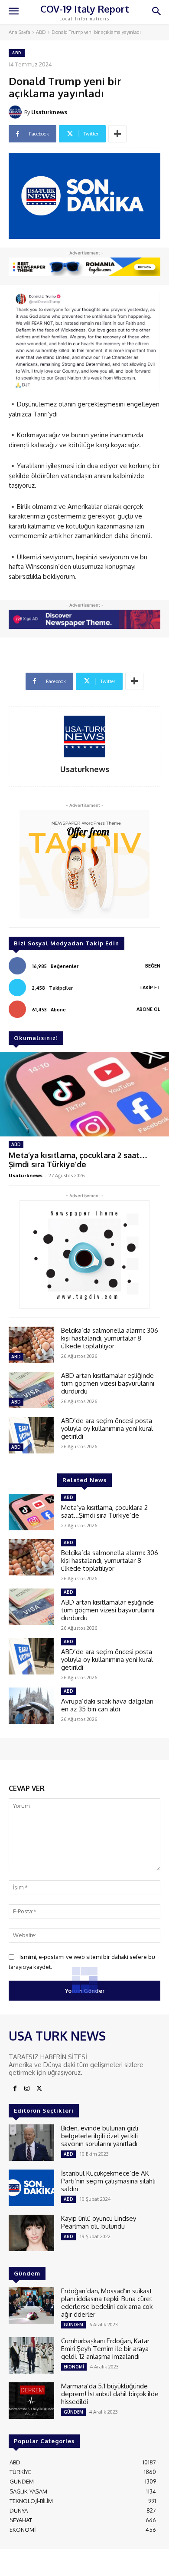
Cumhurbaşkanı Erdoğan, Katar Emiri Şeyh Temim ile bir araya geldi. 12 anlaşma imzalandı (105, 2349)
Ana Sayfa (19, 32)
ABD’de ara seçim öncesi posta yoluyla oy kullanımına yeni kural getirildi (107, 1428)
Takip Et (150, 987)
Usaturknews (49, 112)
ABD (41, 32)
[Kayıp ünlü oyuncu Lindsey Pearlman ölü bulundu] (31, 2233)
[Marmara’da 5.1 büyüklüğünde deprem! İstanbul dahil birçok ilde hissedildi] (31, 2401)
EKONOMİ (74, 2367)
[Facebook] (15, 2089)
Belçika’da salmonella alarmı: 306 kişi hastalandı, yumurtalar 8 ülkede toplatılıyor (110, 1338)
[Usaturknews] (16, 112)
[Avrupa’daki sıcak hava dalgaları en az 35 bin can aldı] (31, 1706)
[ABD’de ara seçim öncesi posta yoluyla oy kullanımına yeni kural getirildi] (31, 1435)
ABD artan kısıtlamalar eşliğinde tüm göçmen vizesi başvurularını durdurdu (108, 1383)
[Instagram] (27, 2089)
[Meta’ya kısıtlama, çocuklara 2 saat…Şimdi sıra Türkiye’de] (84, 1094)
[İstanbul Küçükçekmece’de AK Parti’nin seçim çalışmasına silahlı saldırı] (31, 2188)
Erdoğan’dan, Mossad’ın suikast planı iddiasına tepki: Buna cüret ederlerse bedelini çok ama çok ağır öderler (107, 2303)
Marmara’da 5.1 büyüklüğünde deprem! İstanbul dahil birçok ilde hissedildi (110, 2394)
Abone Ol (148, 1009)
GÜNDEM (73, 2325)
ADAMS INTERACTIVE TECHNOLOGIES (83, 2562)
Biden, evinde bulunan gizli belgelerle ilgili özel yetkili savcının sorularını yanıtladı (100, 2136)
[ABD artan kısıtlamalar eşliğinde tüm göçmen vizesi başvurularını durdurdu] (31, 1390)
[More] (117, 134)
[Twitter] (39, 2089)
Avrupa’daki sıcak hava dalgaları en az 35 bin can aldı (107, 1705)
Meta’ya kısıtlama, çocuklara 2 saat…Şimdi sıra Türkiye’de (78, 1160)
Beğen (153, 966)
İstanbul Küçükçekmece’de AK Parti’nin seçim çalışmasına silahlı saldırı (108, 2181)
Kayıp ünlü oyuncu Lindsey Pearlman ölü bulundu (99, 2222)
